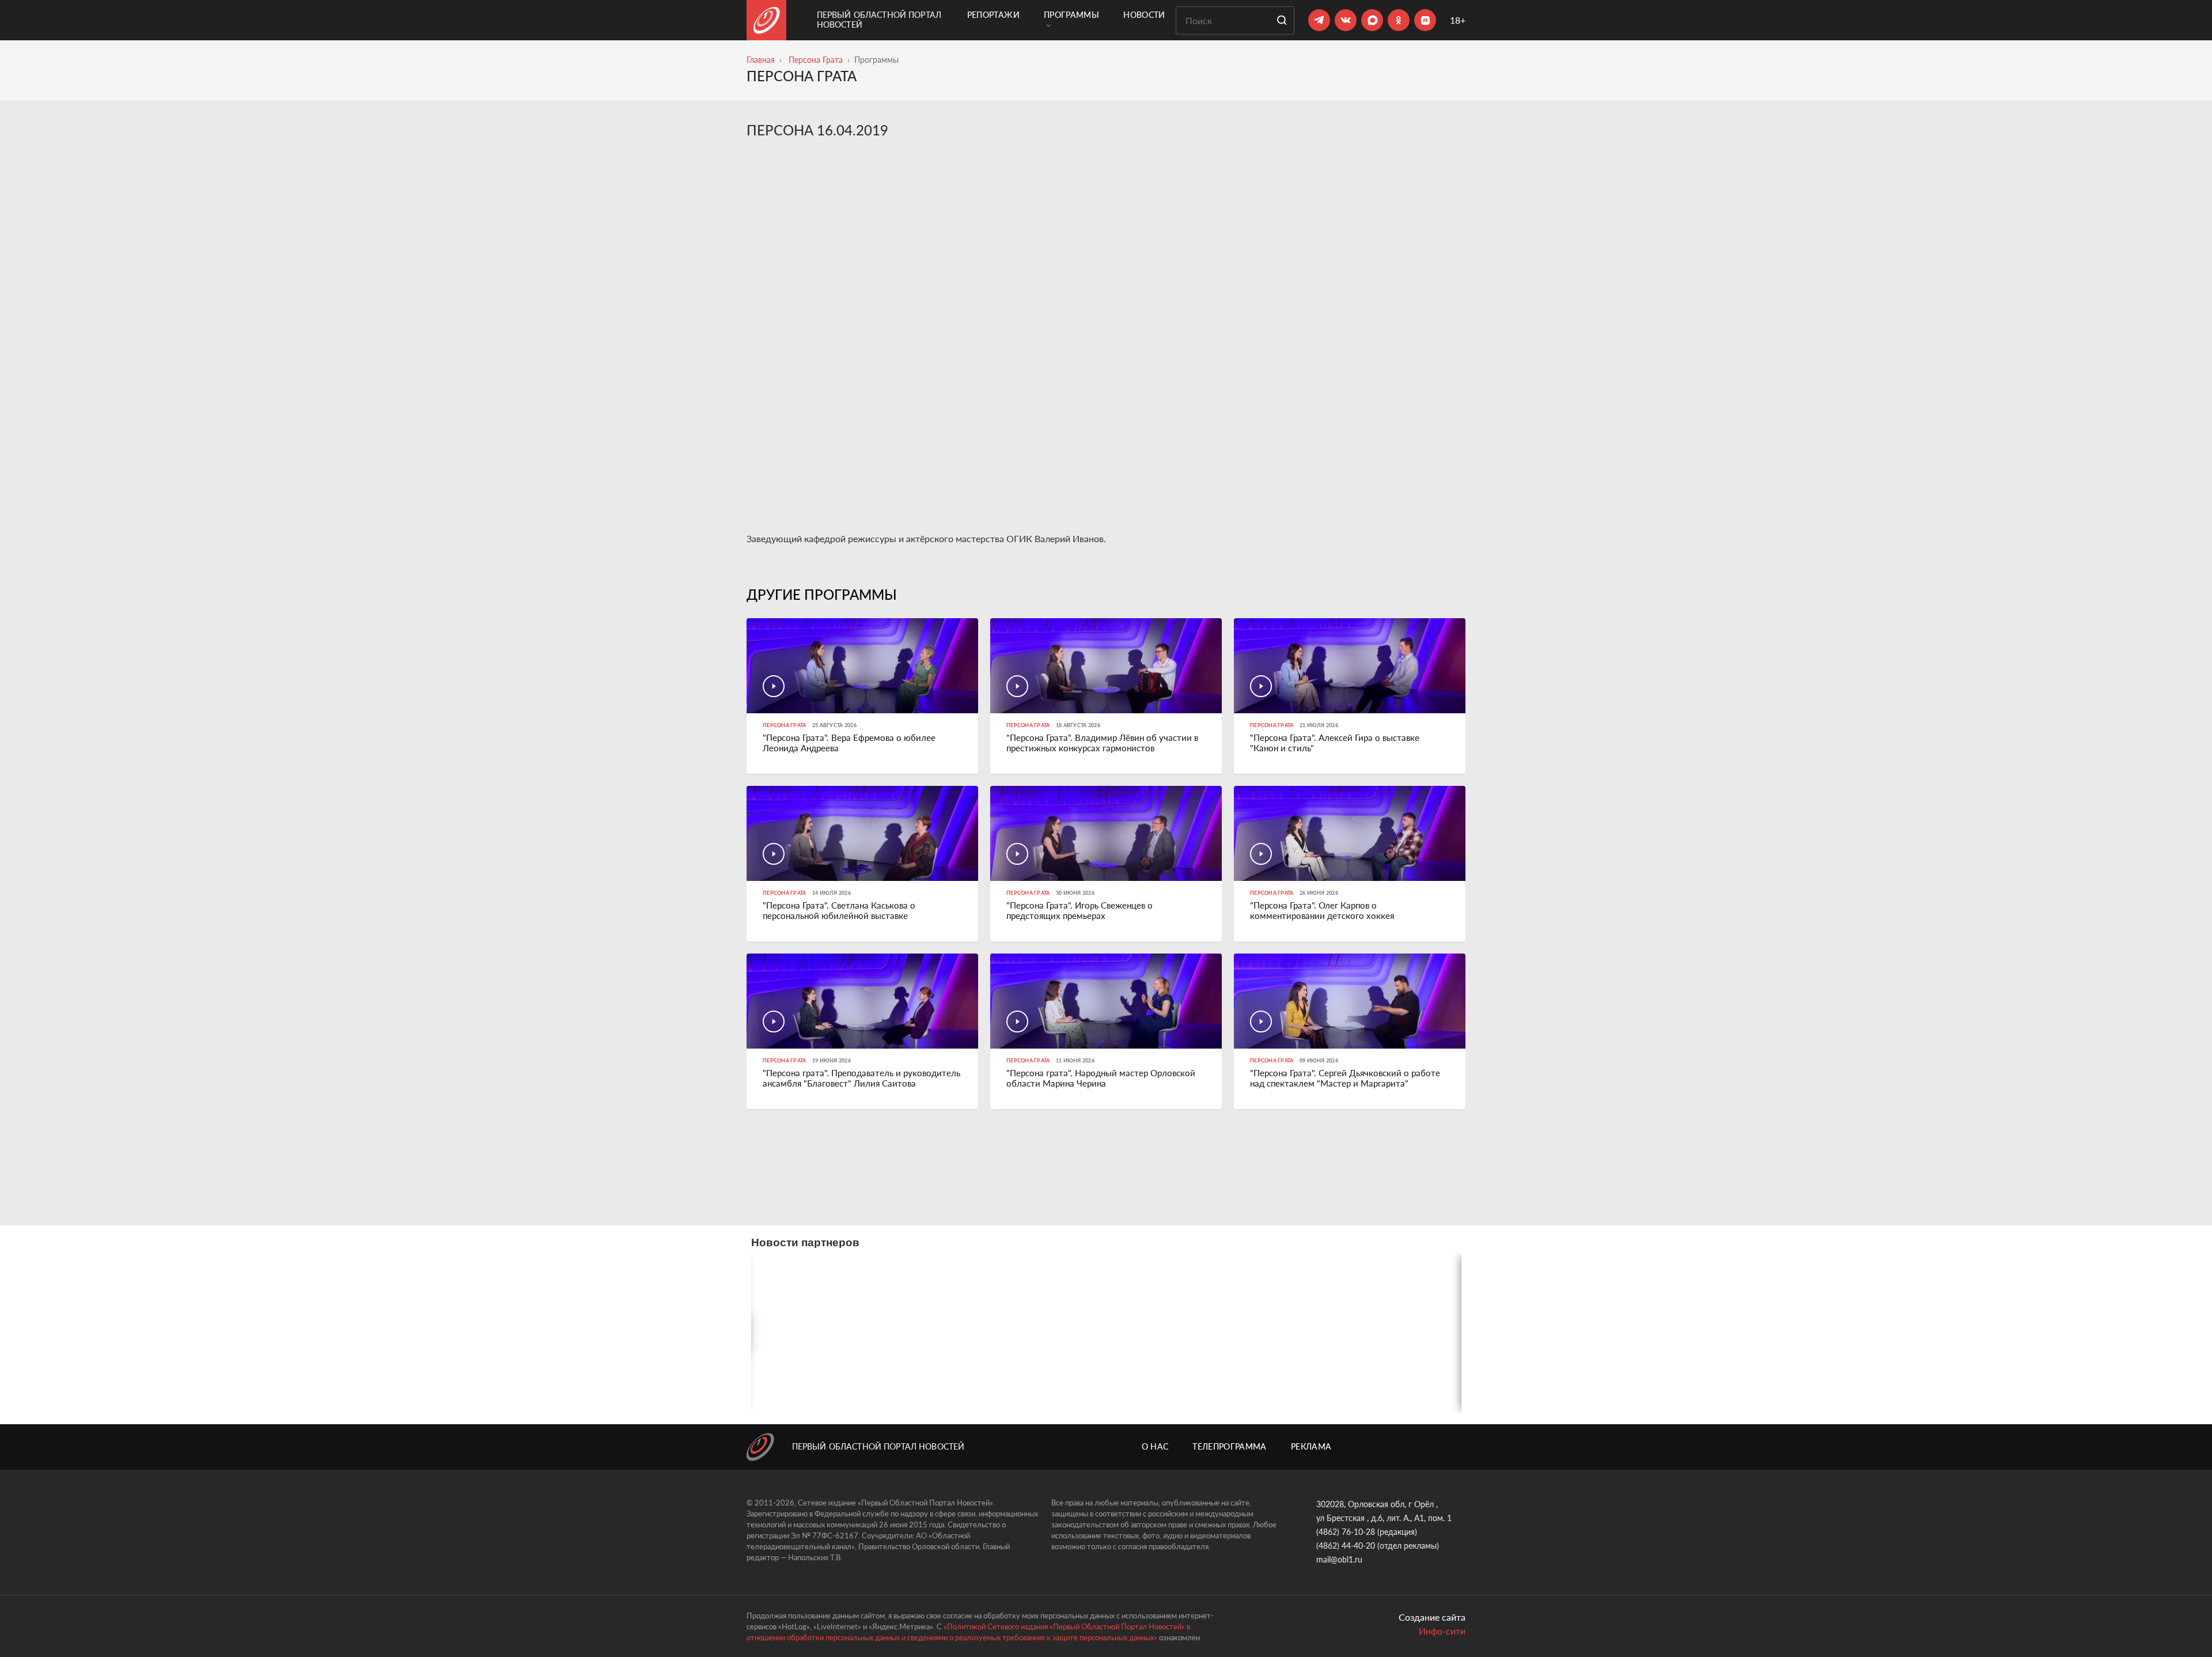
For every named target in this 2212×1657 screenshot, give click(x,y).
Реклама (1311, 1446)
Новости (1144, 15)
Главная (761, 60)
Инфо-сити (1442, 1631)
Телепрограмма (1230, 1446)
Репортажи (993, 15)
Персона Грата (816, 60)
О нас (1155, 1446)
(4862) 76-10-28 (1346, 1532)
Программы (1071, 15)
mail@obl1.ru (1339, 1559)
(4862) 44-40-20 (1346, 1546)
